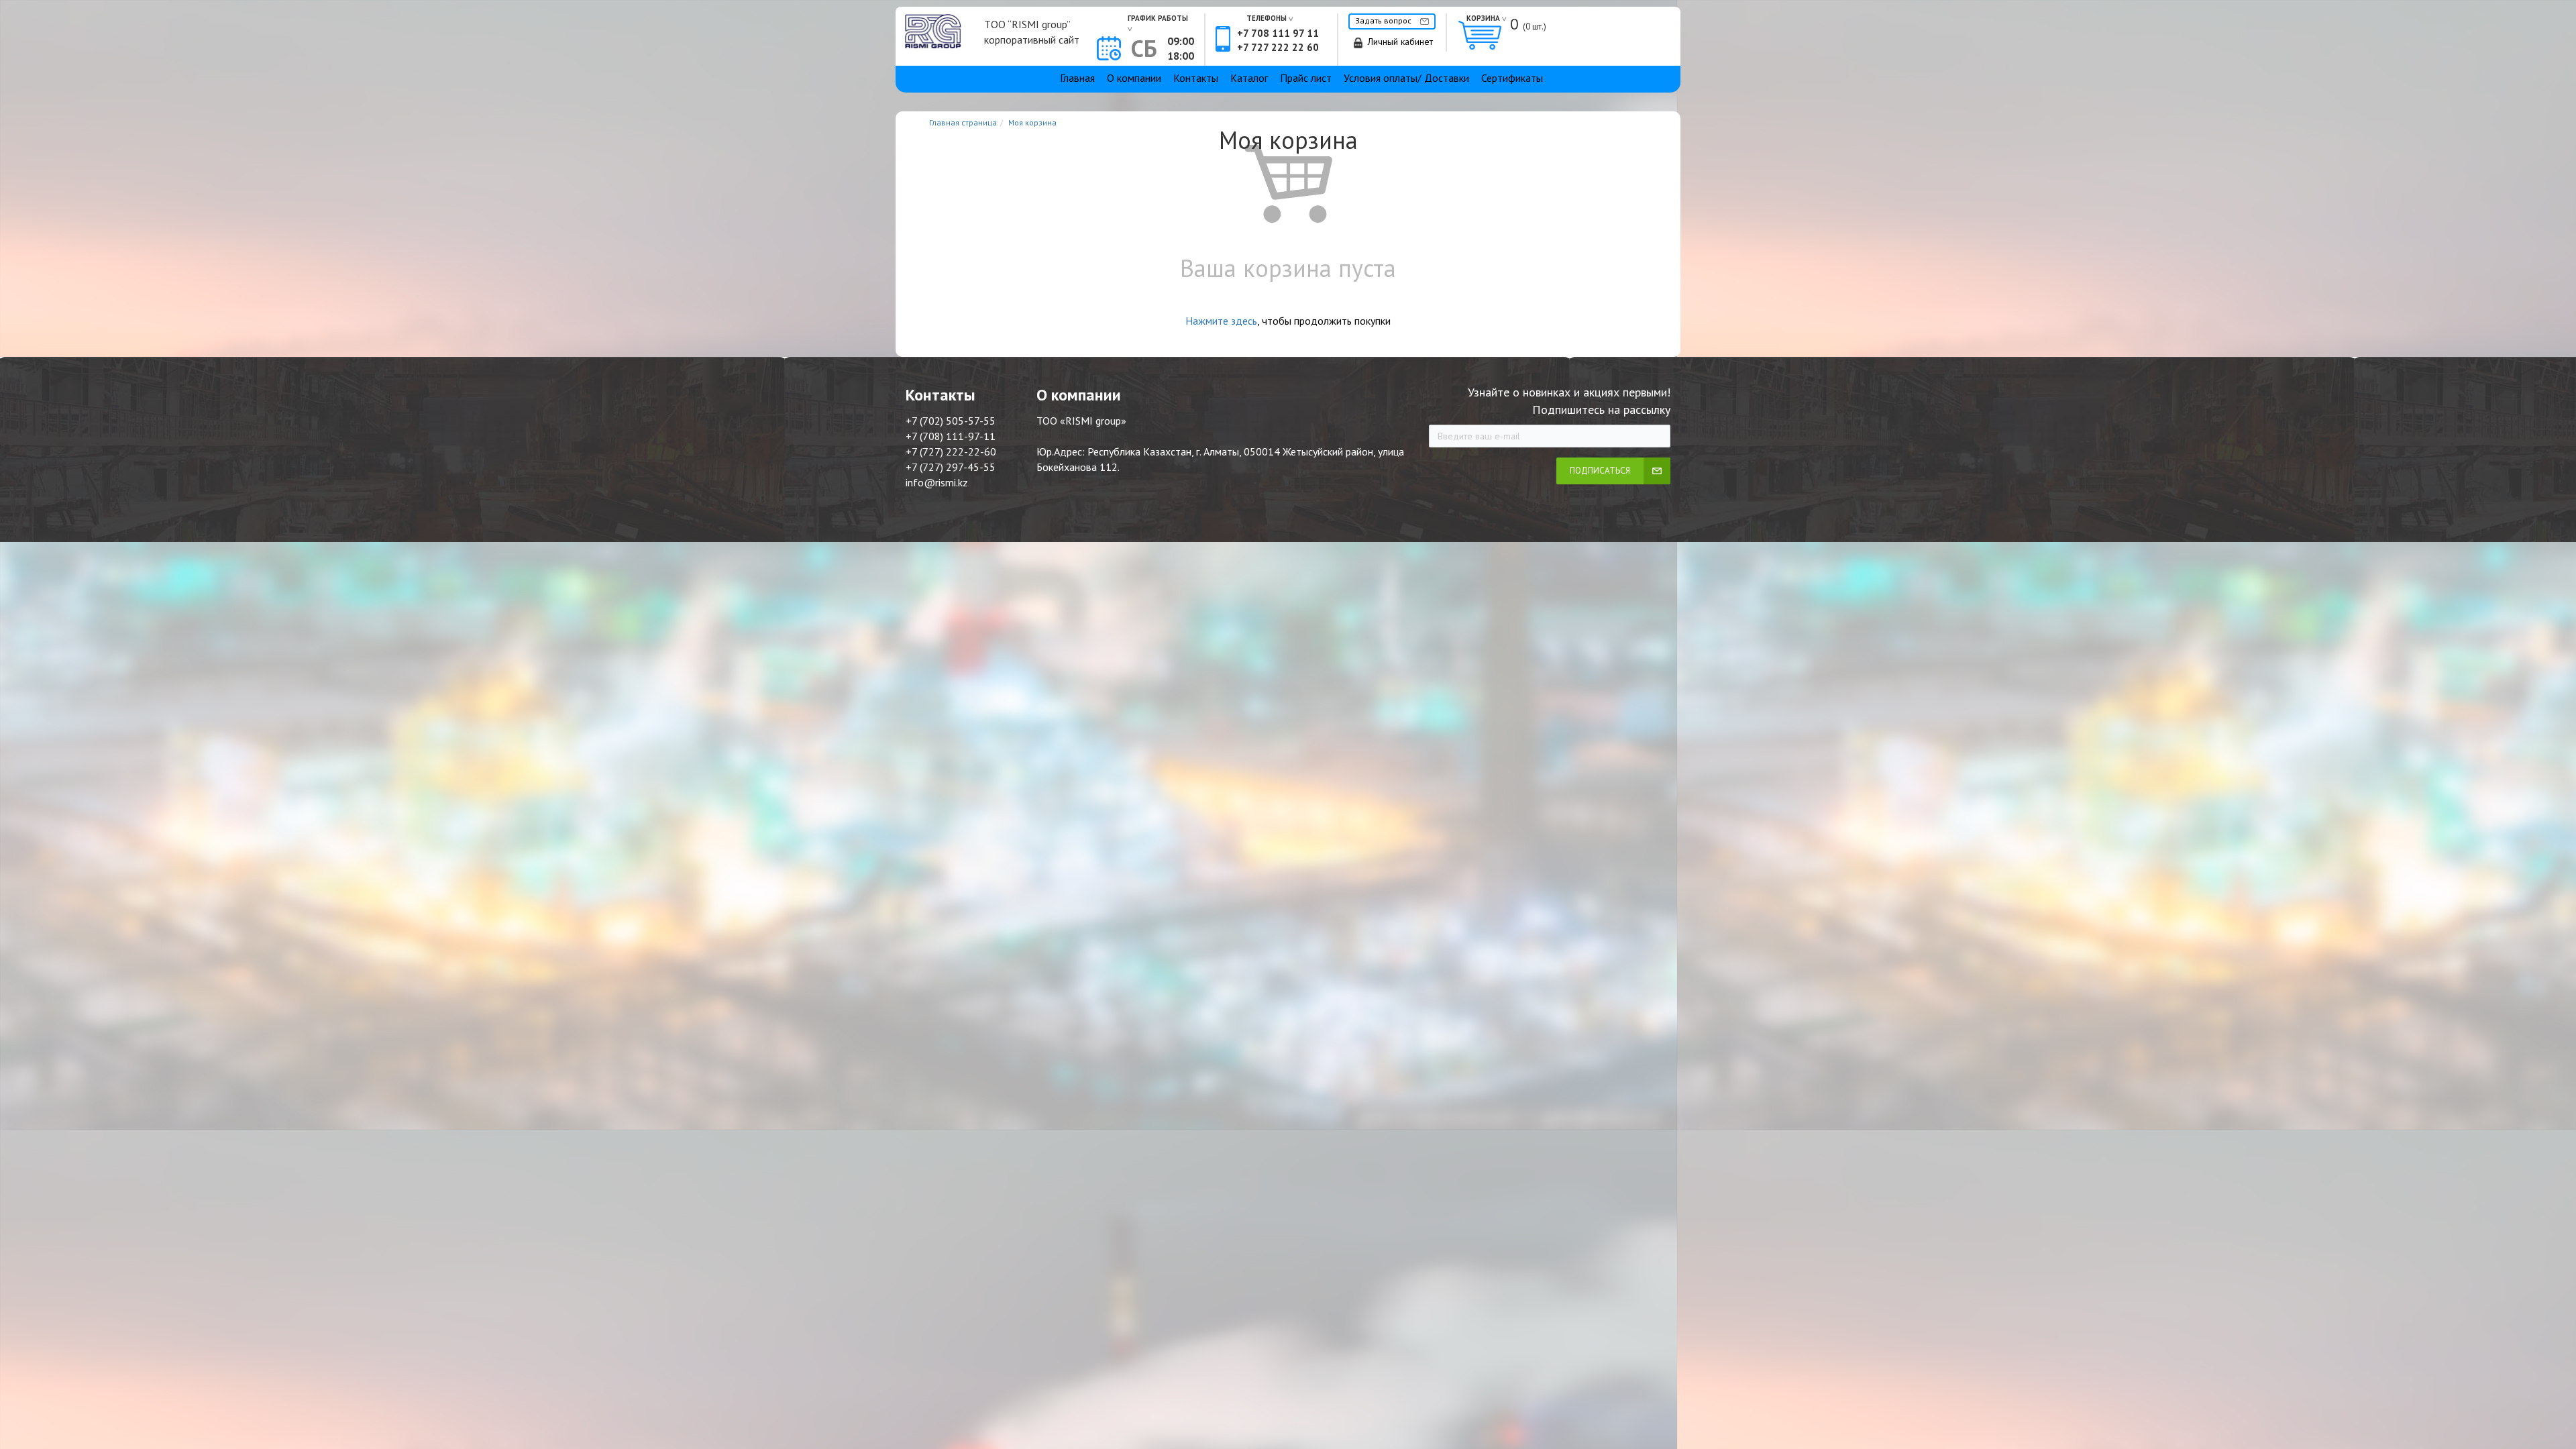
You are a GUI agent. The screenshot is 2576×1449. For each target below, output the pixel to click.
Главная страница (963, 122)
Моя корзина (1032, 122)
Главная (1077, 78)
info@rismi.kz (937, 482)
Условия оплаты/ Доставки (1406, 78)
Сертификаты (1512, 78)
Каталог (1249, 78)
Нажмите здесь (1221, 321)
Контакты (1196, 78)
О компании (1134, 78)
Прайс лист (1306, 78)
